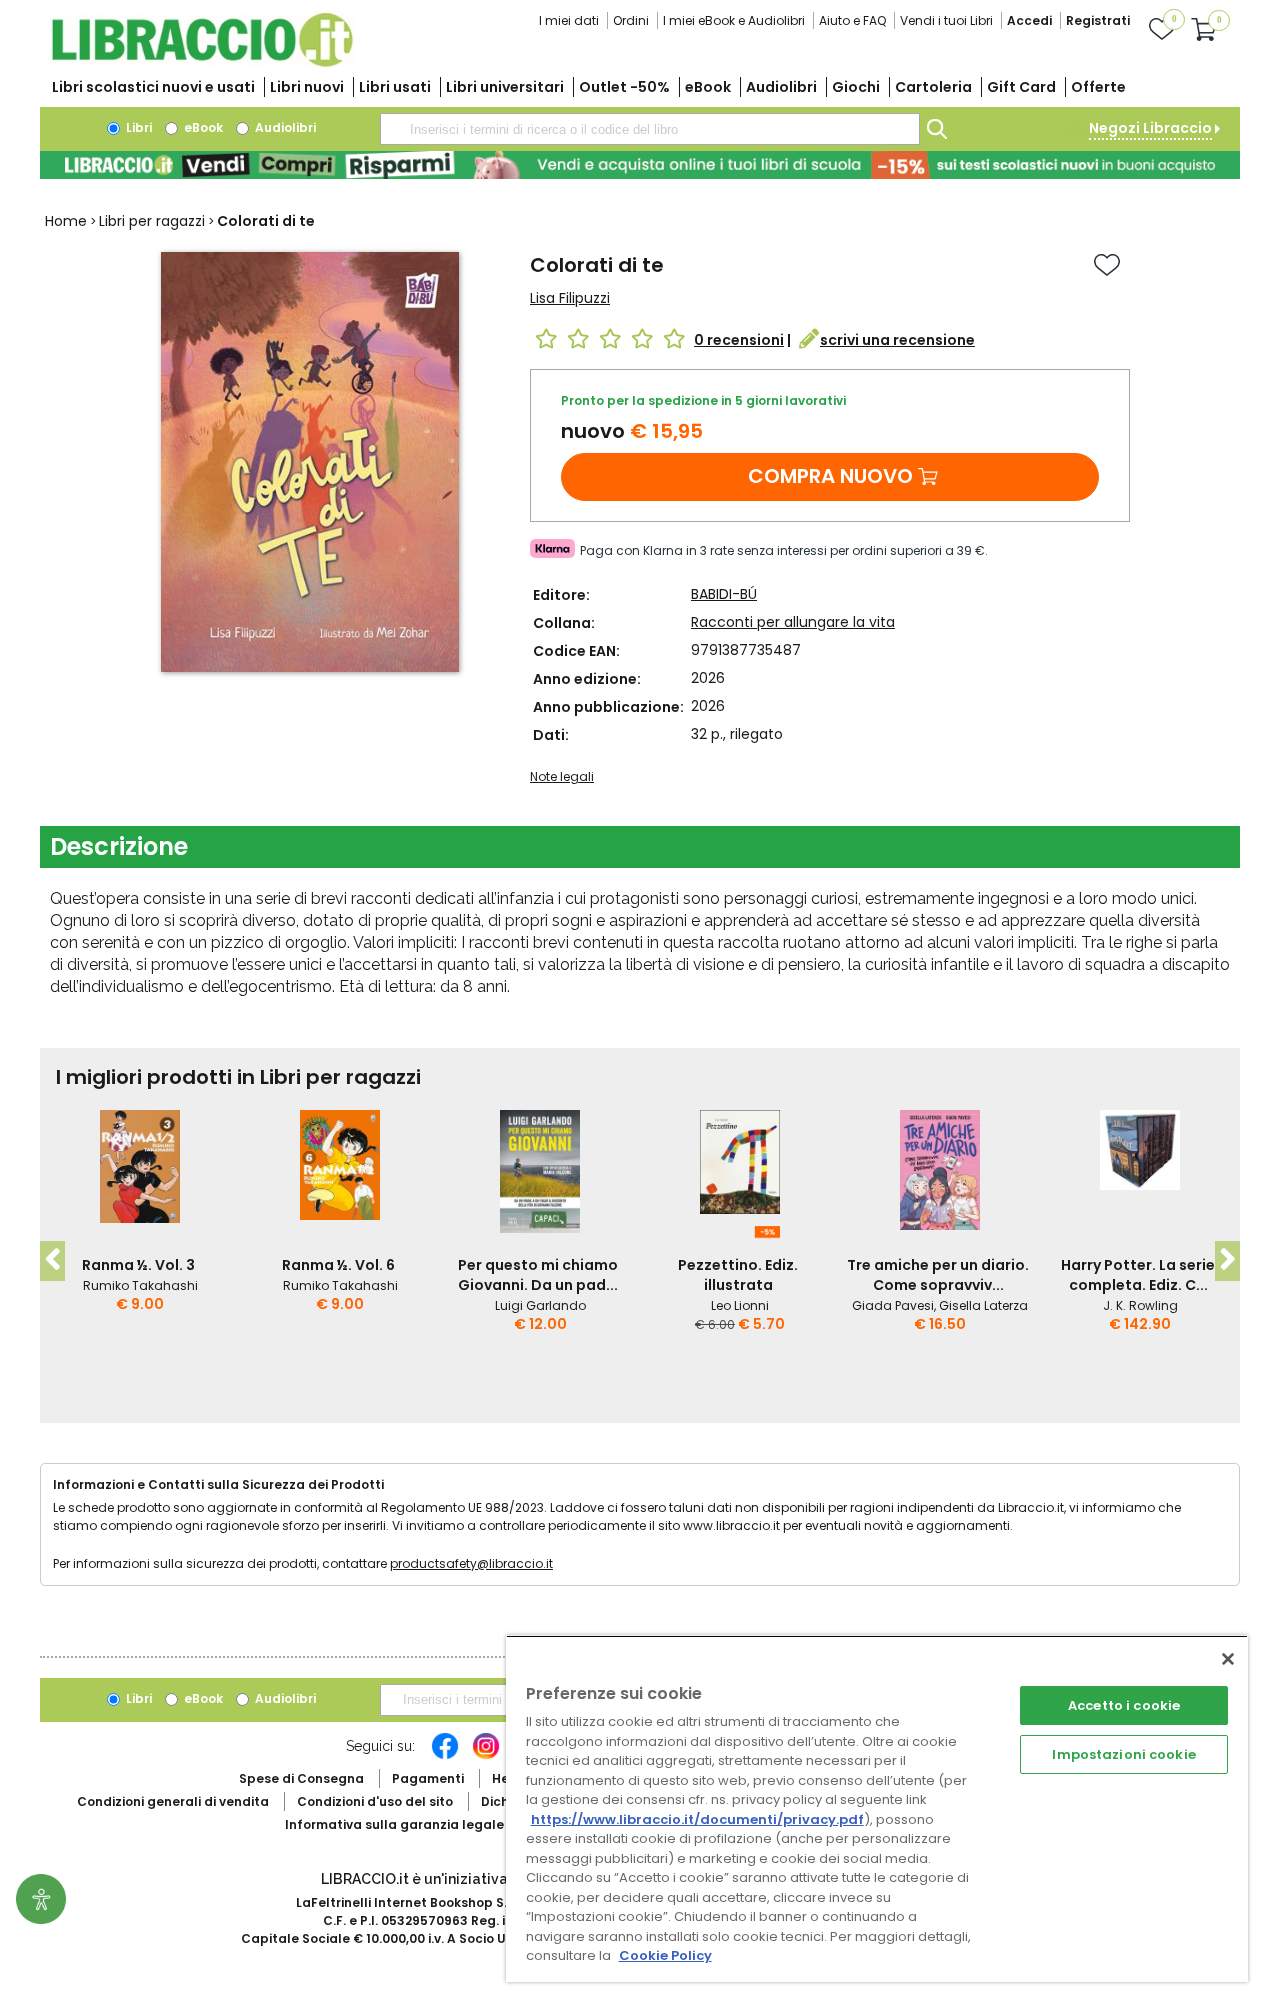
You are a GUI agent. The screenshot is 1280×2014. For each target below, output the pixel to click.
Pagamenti (428, 1778)
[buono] (640, 165)
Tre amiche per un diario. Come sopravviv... (938, 1275)
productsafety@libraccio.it (471, 1563)
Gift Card (1021, 87)
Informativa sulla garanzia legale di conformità (440, 1824)
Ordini (631, 20)
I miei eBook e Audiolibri (734, 20)
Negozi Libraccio (1150, 128)
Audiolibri (781, 87)
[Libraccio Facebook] (445, 1756)
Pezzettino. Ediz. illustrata (738, 1275)
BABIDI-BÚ (724, 594)
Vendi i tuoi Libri (946, 20)
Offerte (1098, 87)
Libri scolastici (153, 87)
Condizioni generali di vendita (173, 1801)
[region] (877, 1808)
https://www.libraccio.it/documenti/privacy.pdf (697, 1819)
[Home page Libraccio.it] (202, 62)
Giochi (856, 87)
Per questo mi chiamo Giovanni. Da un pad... (538, 1275)
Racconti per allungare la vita (793, 622)
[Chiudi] (1228, 1659)
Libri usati (395, 87)
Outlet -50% (624, 87)
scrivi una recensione (897, 340)
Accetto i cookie (1124, 1705)
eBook (708, 87)
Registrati (1098, 20)
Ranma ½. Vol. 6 (338, 1265)
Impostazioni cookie (1123, 1754)
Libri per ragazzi (152, 221)
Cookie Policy (665, 1955)
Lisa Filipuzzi (570, 298)
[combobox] (650, 129)
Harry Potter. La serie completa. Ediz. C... (1138, 1275)
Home (66, 221)
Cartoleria (933, 87)
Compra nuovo (830, 476)
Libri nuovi (307, 87)
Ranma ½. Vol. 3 (138, 1265)
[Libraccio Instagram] (486, 1756)
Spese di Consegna (301, 1778)
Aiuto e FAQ (852, 20)
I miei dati (569, 20)
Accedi (1029, 20)
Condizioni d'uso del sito (375, 1801)
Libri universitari (505, 87)
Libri (137, 127)
